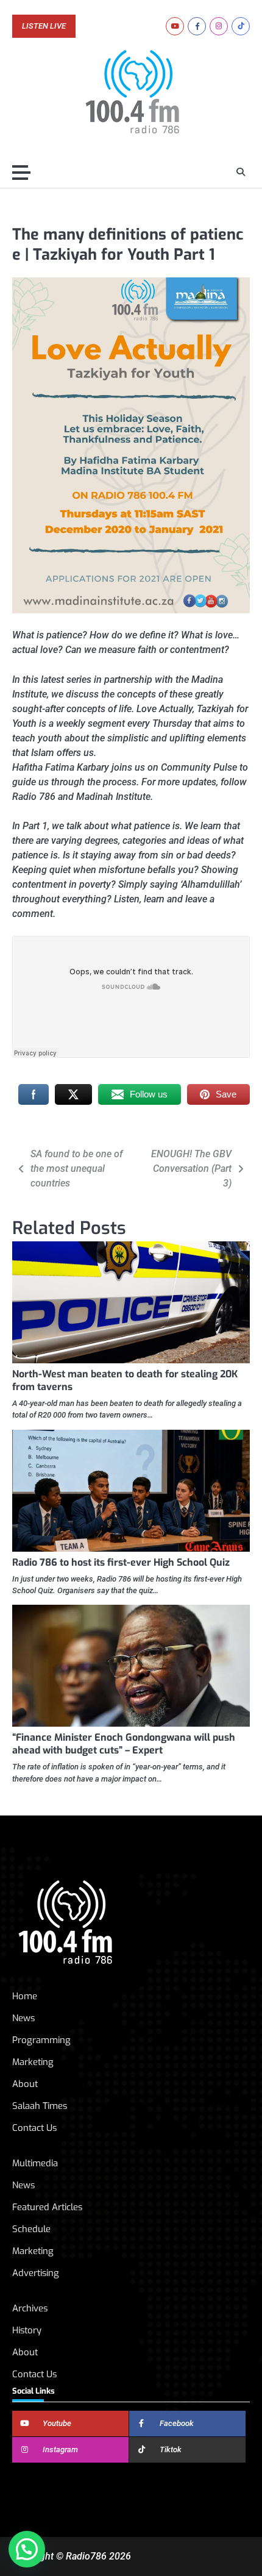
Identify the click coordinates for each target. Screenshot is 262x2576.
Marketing (33, 2062)
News (23, 2018)
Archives (30, 2308)
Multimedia (35, 2163)
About (25, 2084)
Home (25, 1996)
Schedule (31, 2229)
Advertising (36, 2273)
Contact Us (34, 2128)
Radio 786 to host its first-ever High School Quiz (121, 1562)
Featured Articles (47, 2207)
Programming (41, 2040)
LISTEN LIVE (44, 26)
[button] (27, 2549)
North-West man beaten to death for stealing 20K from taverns (125, 1380)
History (27, 2330)
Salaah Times (40, 2106)
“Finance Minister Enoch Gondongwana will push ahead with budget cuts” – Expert (124, 1744)
